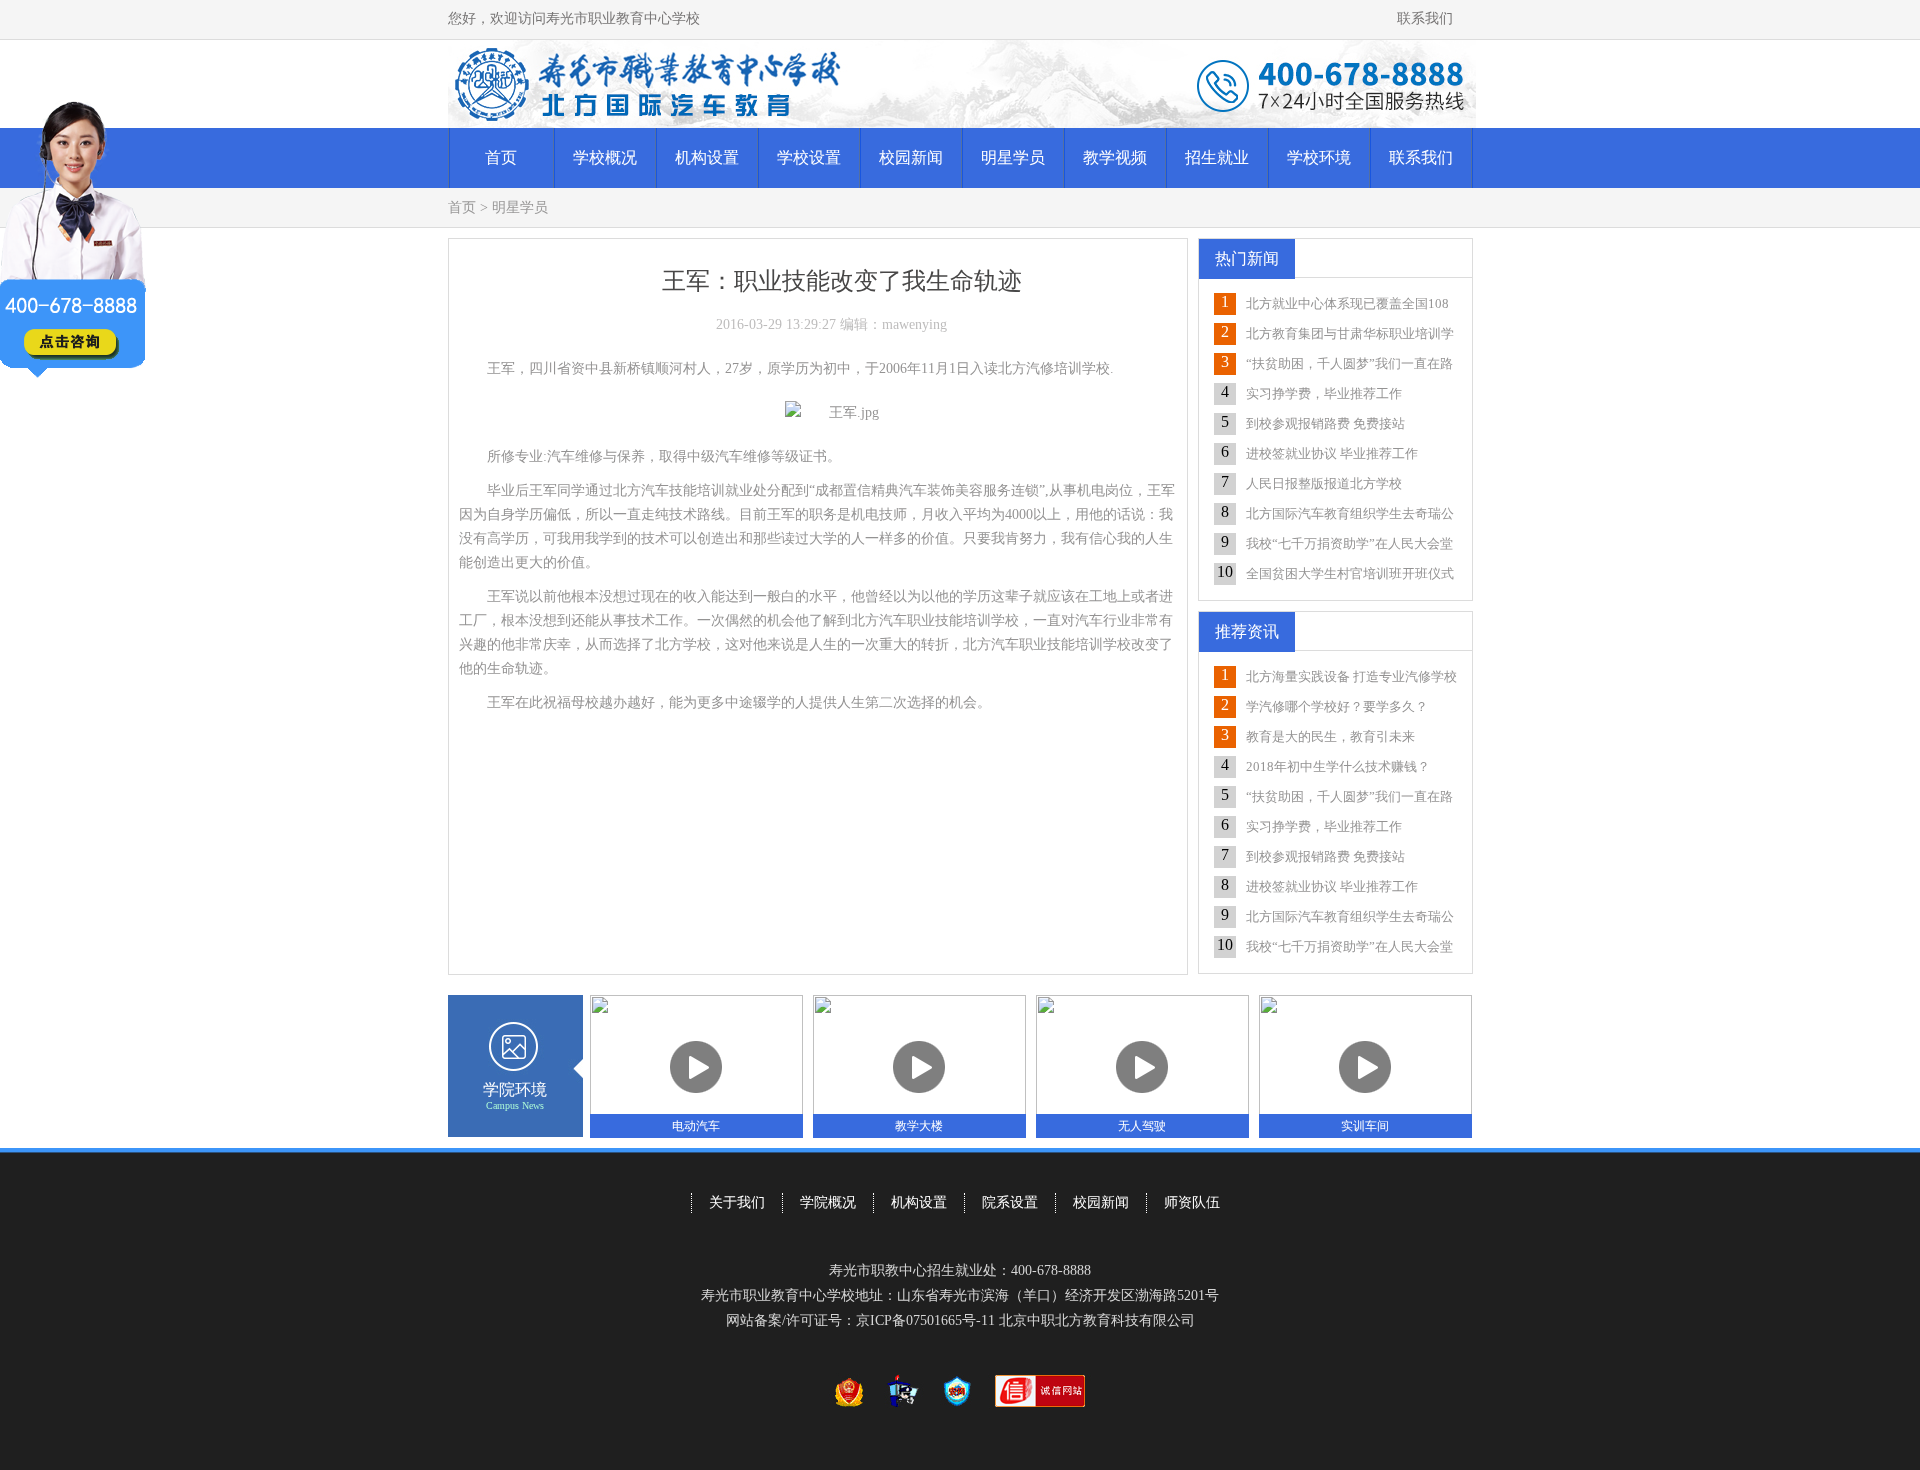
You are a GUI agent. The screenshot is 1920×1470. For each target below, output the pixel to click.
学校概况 (605, 157)
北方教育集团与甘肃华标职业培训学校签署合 (1350, 335)
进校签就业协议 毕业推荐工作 (1332, 453)
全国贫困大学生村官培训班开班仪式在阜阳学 (1350, 575)
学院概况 (828, 1202)
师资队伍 (1192, 1202)
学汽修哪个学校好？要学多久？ (1337, 706)
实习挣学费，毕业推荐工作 (1324, 393)
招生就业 (1217, 157)
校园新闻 (911, 157)
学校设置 (809, 157)
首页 (501, 157)
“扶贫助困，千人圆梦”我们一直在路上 (1349, 365)
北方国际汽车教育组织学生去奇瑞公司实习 (1350, 515)
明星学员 (1013, 157)
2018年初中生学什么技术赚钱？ (1338, 766)
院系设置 (1010, 1202)
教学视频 (1115, 157)
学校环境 (1319, 157)
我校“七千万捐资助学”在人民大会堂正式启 (1349, 545)
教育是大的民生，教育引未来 (1330, 736)
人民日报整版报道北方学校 (1324, 483)
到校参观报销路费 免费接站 (1325, 423)
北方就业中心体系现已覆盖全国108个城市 (1347, 305)
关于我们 (737, 1202)
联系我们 (1425, 18)
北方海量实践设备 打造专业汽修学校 (1351, 676)
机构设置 (707, 157)
